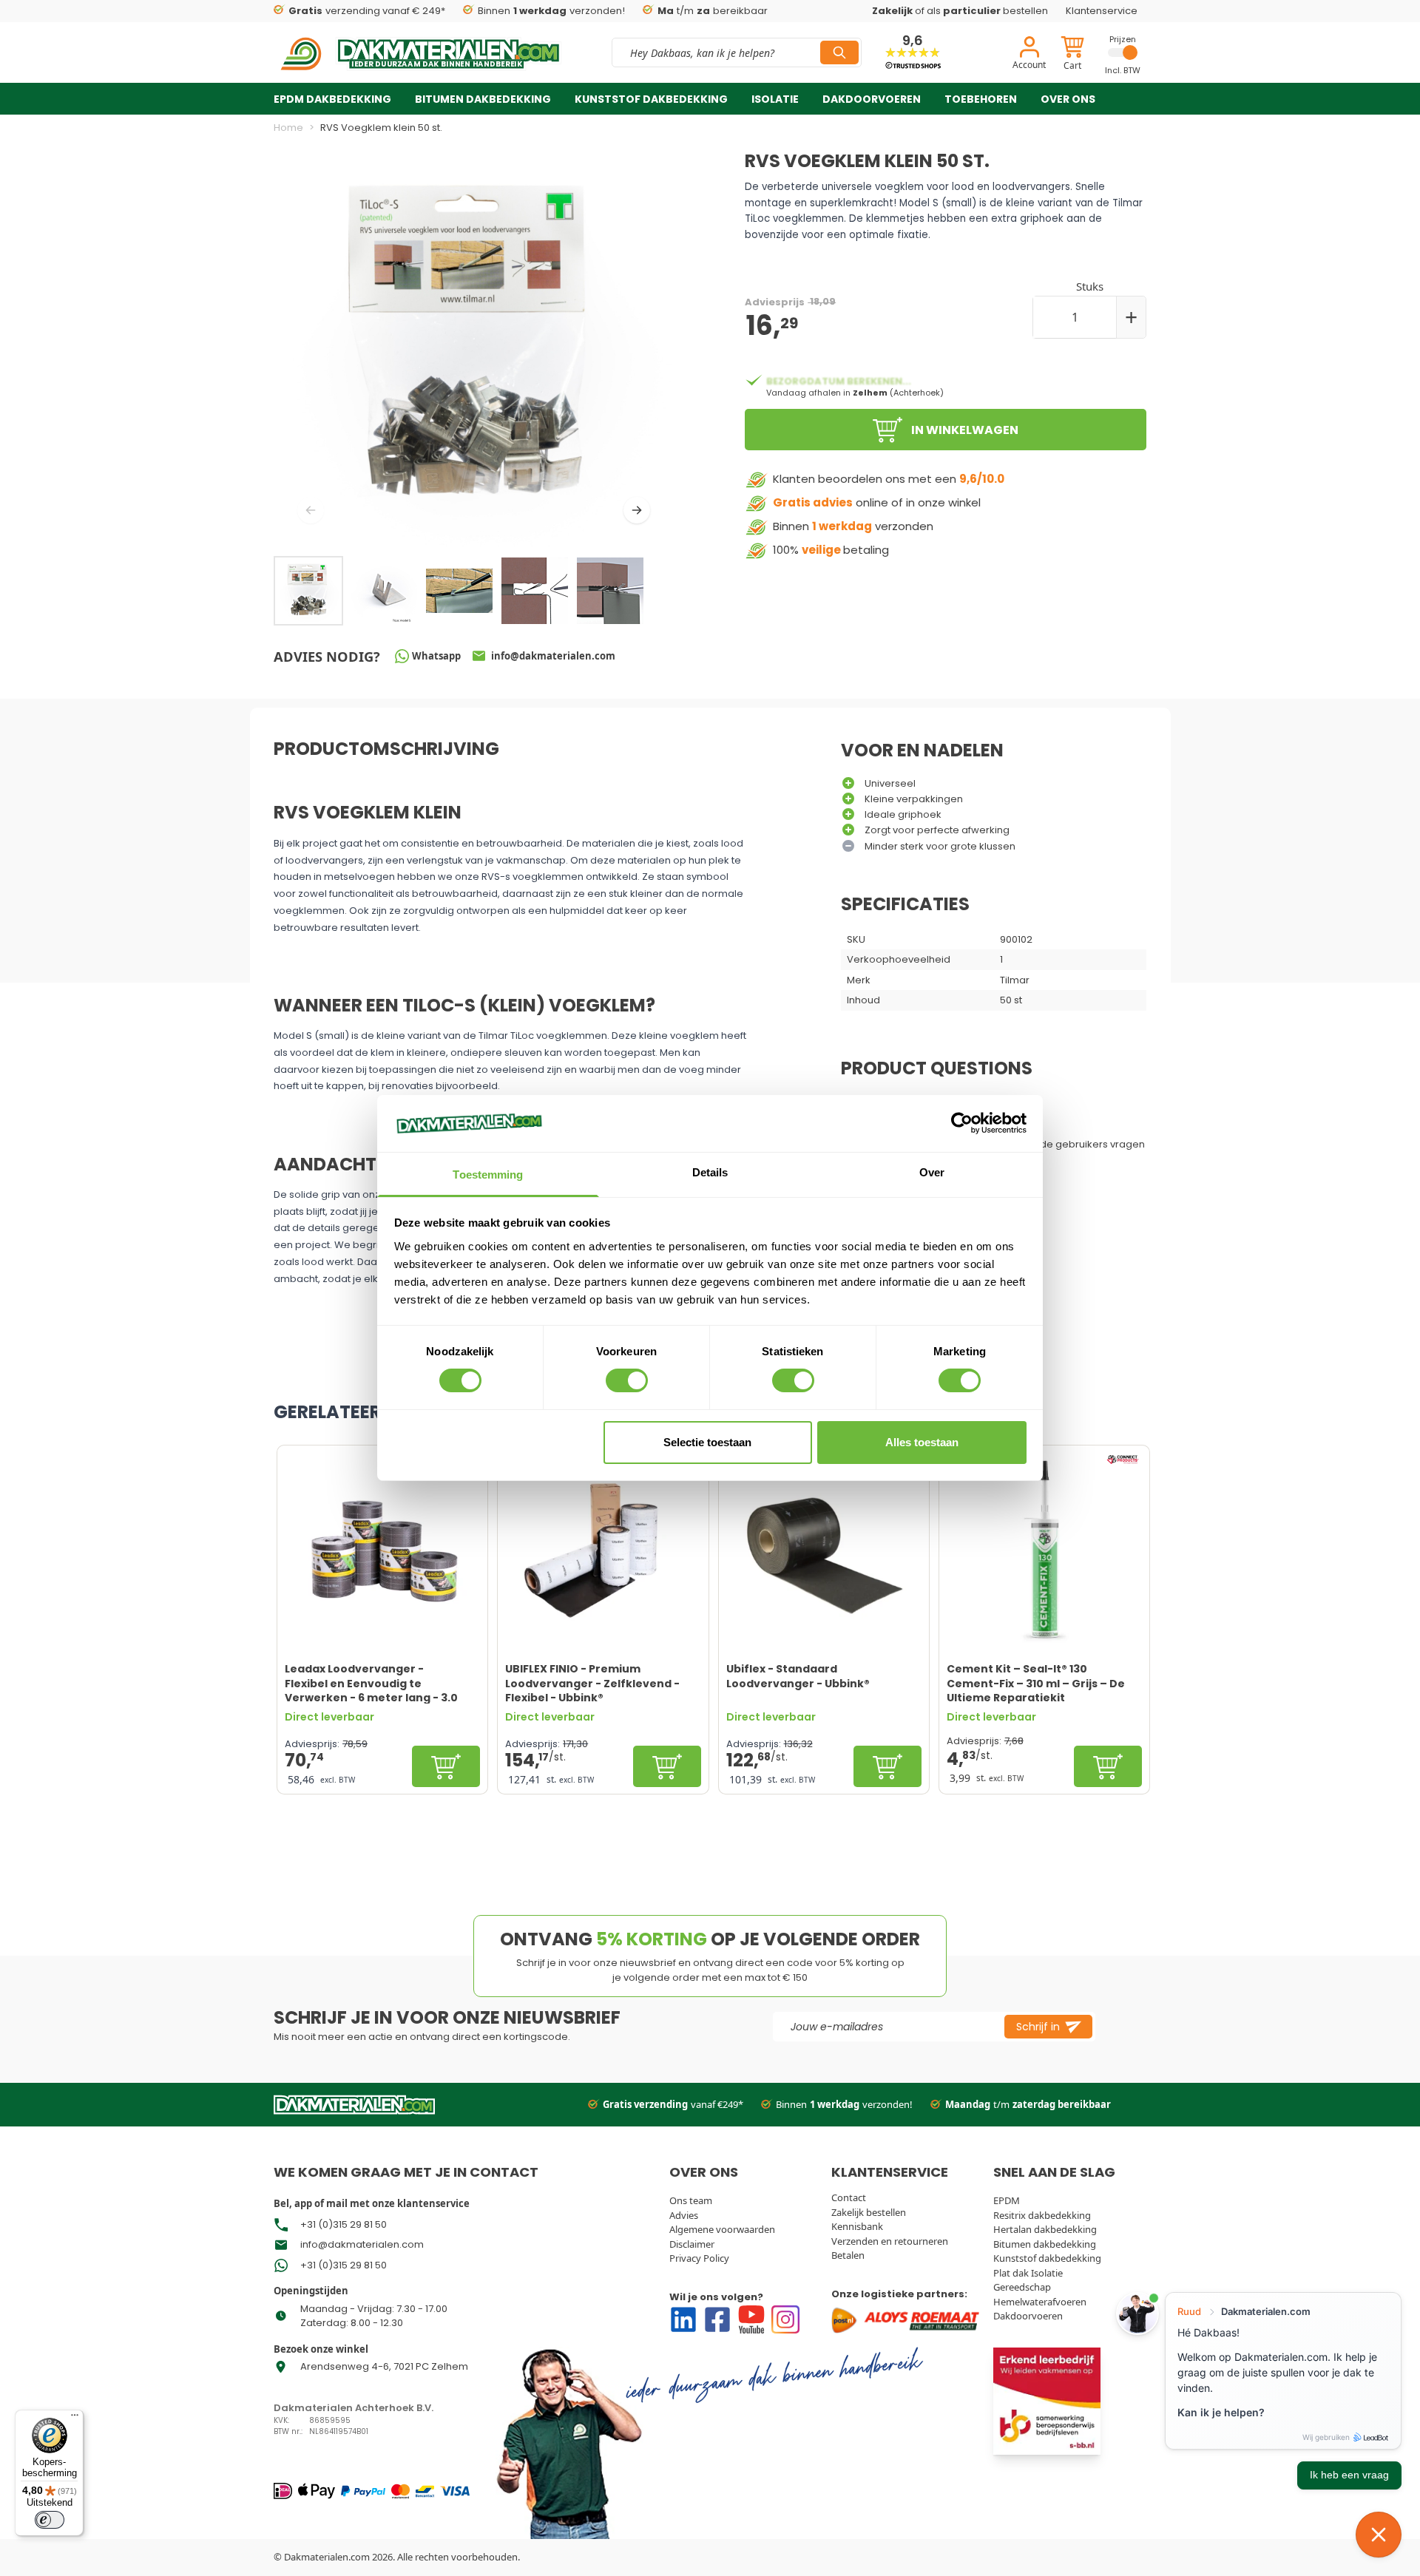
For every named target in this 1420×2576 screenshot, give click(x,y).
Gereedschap (1022, 2287)
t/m (1028, 2104)
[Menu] (75, 2419)
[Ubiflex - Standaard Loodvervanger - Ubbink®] (824, 1550)
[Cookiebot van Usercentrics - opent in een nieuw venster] (962, 1123)
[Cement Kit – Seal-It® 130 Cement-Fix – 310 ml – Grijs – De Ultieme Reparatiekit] (1044, 1550)
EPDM (1007, 2200)
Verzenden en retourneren (890, 2241)
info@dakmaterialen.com (362, 2244)
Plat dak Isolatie (1028, 2273)
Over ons (1068, 99)
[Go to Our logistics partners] (908, 2320)
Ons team (691, 2200)
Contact (849, 2197)
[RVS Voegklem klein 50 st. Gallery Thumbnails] (459, 591)
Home (288, 128)
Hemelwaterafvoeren (1040, 2302)
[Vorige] (311, 510)
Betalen (848, 2255)
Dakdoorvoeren (872, 99)
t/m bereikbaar (713, 11)
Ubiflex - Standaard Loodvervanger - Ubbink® (798, 1676)
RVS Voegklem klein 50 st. (381, 128)
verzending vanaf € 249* (367, 11)
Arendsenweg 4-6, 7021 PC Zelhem (384, 2366)
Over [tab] (932, 1172)
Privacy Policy (699, 2258)
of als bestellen (960, 11)
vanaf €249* (673, 2104)
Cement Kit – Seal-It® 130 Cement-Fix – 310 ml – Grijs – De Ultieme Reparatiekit (1036, 1683)
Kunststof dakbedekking (651, 99)
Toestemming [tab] (488, 1175)
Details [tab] (710, 1172)
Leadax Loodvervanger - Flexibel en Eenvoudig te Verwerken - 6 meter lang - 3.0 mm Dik (371, 1683)
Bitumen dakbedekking (483, 99)
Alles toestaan (922, 1442)
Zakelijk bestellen (869, 2212)
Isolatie (775, 99)
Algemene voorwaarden (722, 2229)
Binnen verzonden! (551, 11)
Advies (684, 2215)
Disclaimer (692, 2244)
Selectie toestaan (707, 1442)
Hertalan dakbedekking (1045, 2229)
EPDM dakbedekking (332, 99)
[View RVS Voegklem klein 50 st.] (384, 591)
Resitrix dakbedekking (1042, 2215)
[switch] (627, 1380)
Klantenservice (1102, 11)
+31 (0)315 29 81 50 (344, 2224)
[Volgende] (637, 510)
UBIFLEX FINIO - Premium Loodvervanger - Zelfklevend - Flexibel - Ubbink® (592, 1683)
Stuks (1090, 286)
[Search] (839, 52)
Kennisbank (857, 2226)
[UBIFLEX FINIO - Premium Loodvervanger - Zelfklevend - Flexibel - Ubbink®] (603, 1550)
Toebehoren (981, 99)
